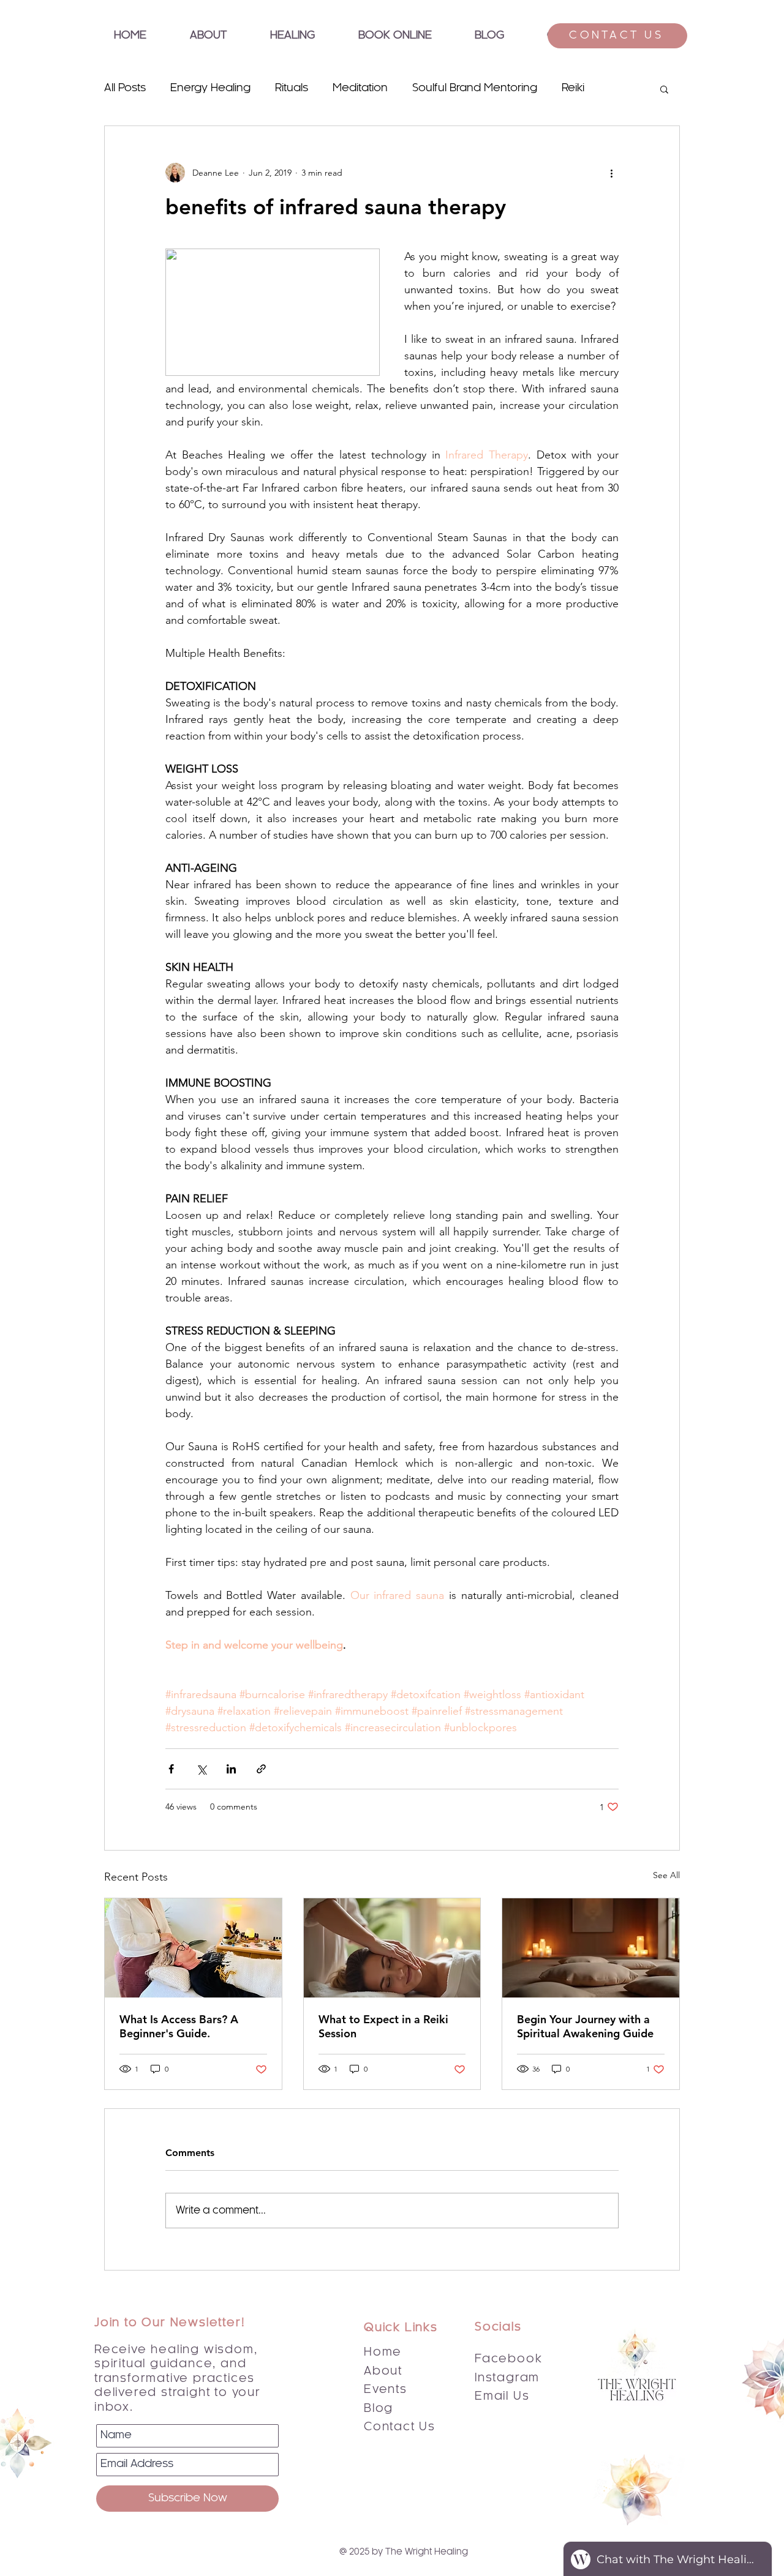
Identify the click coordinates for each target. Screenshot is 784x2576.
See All (666, 1875)
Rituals (292, 88)
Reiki (573, 88)
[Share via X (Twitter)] (201, 1769)
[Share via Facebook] (171, 1769)
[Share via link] (261, 1769)
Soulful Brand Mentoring (475, 88)
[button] (292, 36)
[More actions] (611, 173)
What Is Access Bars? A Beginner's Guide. (179, 2026)
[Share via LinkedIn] (231, 1769)
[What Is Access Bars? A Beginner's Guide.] (193, 1948)
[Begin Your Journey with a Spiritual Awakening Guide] (591, 1948)
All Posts (125, 88)
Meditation (360, 88)
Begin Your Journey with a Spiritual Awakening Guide (585, 2026)
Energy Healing (210, 88)
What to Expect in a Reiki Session (383, 2026)
